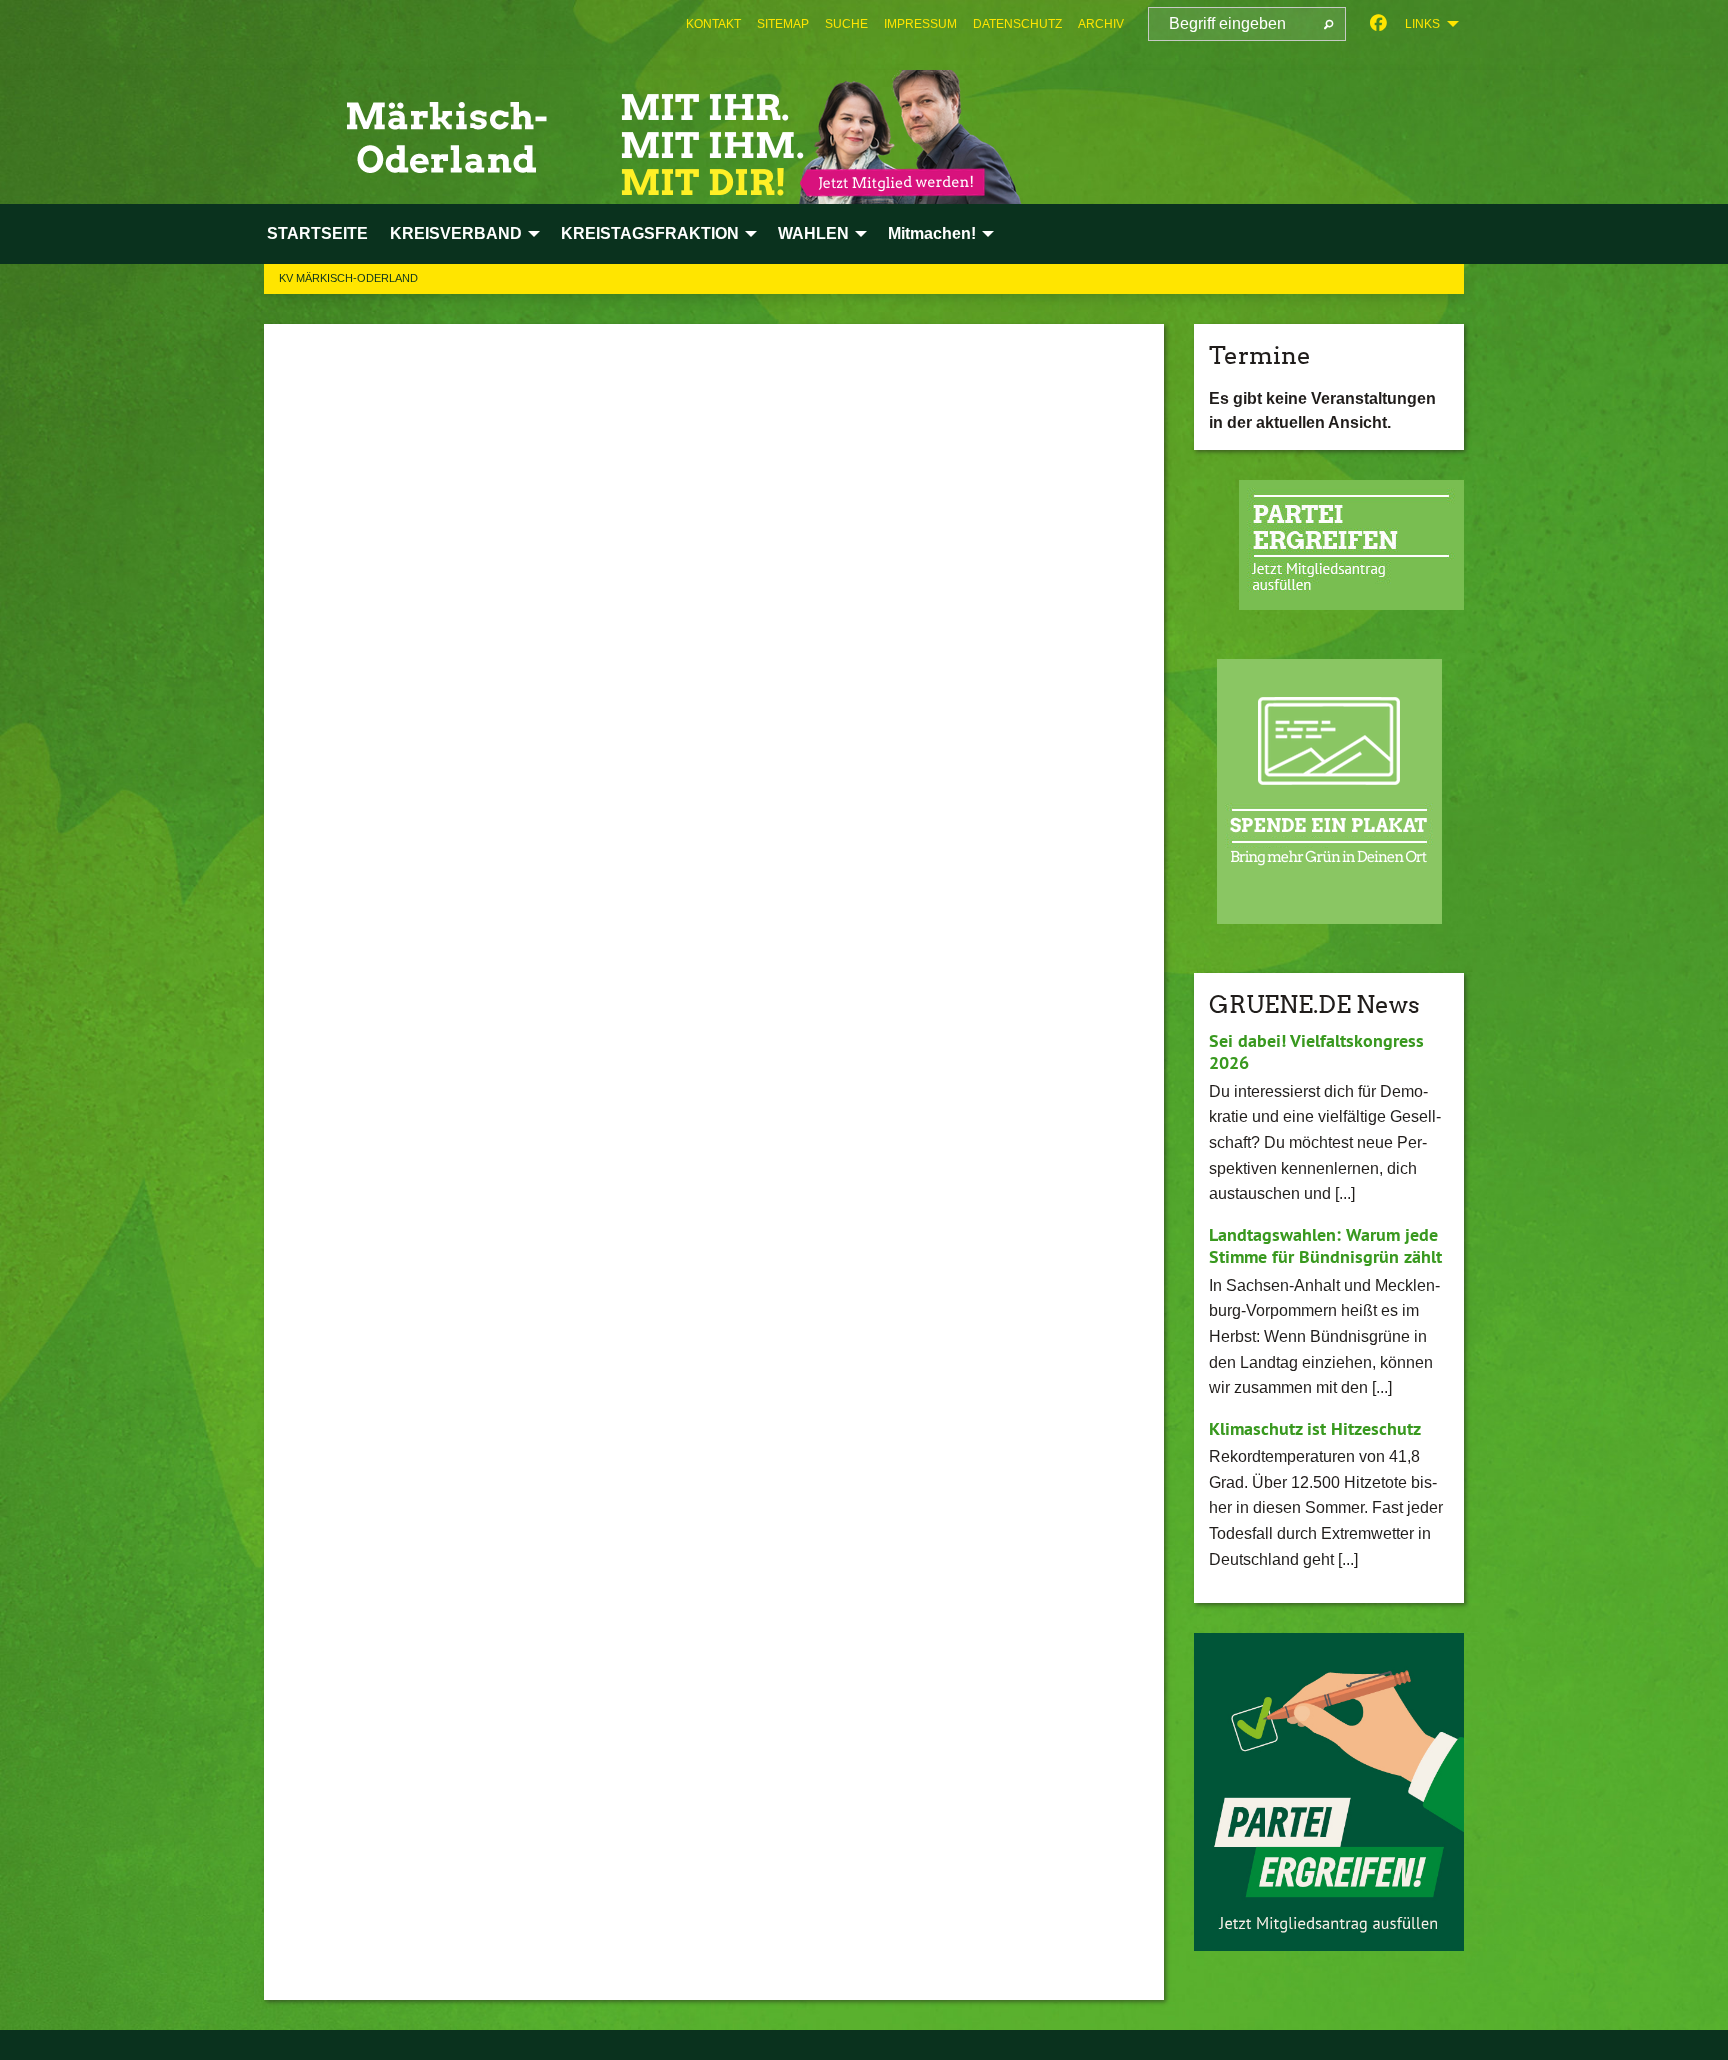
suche (846, 24)
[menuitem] (713, 24)
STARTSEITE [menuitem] (317, 233)
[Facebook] (1378, 24)
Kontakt (713, 24)
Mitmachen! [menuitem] (932, 233)
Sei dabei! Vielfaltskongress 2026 (1316, 1052)
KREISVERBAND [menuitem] (456, 233)
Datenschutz (1017, 24)
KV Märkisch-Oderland (348, 278)
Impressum (920, 24)
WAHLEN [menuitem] (813, 233)
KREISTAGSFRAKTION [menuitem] (650, 233)
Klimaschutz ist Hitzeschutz (1315, 1428)
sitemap (783, 24)
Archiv (1101, 24)
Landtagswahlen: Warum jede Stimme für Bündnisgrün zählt (1325, 1246)
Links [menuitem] (1422, 24)
